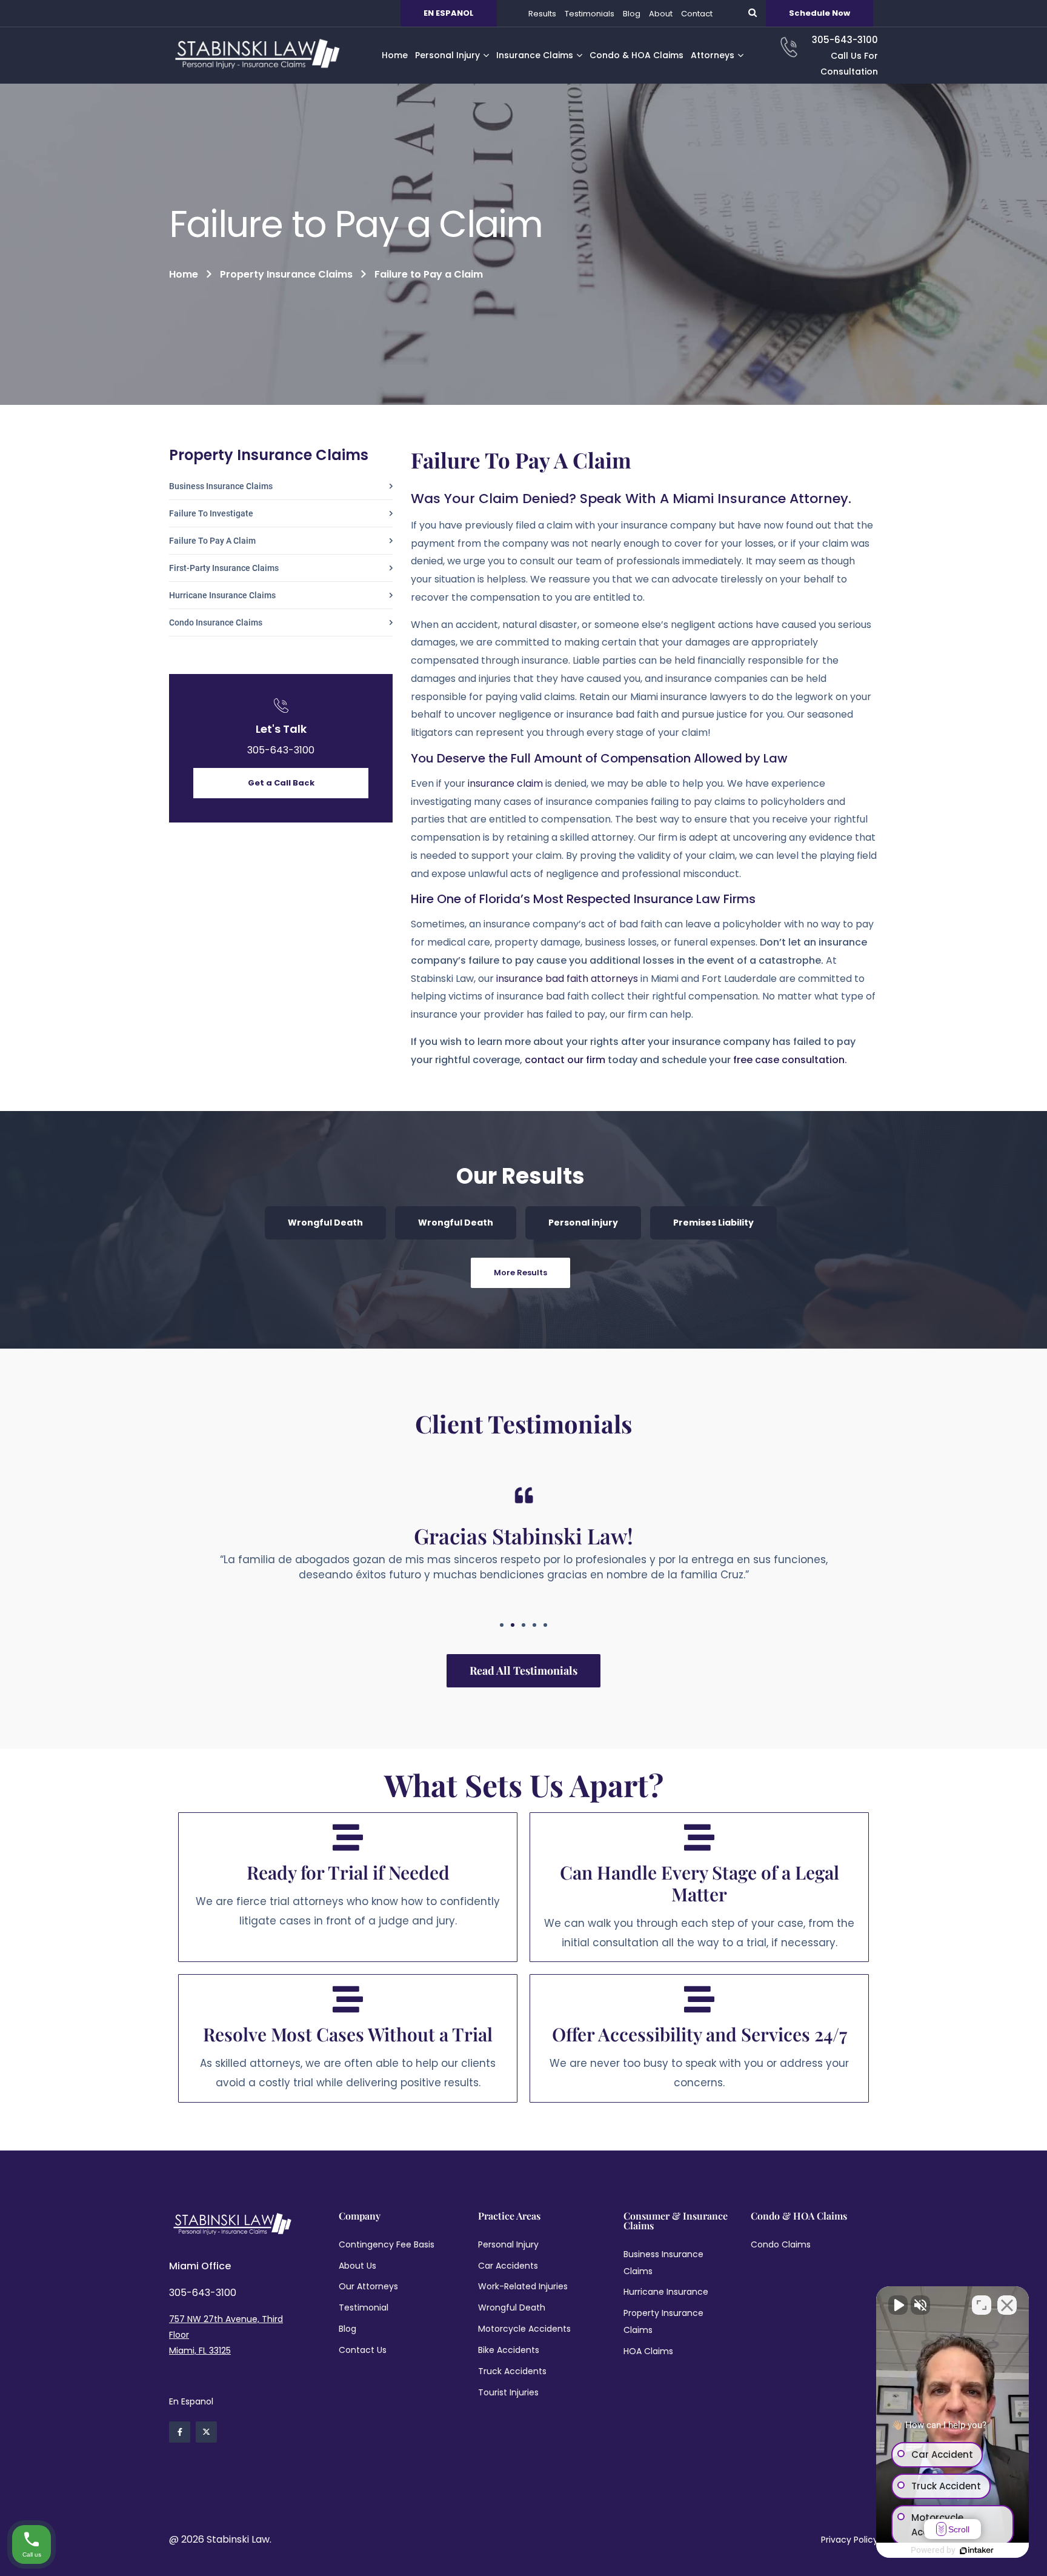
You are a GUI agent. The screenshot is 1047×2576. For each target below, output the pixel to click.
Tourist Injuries (508, 2392)
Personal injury (583, 1223)
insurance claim (505, 783)
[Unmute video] (898, 2305)
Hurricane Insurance (666, 2292)
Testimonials (590, 14)
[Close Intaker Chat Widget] (1007, 2305)
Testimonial (364, 2307)
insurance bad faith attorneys (567, 979)
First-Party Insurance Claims (224, 568)
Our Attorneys (368, 2286)
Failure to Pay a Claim (212, 541)
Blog (632, 14)
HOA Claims (648, 2351)
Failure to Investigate (211, 514)
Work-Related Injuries (523, 2286)
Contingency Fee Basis (387, 2244)
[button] (502, 1625)
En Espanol (191, 2401)
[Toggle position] (982, 2305)
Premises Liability (713, 1223)
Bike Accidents (509, 2350)
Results (542, 14)
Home (184, 274)
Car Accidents (508, 2266)
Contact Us (363, 2350)
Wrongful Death (325, 1223)
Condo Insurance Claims (216, 623)
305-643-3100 (281, 750)
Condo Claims (781, 2244)
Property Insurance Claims (286, 274)
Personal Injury (508, 2244)
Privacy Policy (849, 2540)
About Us (357, 2266)
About (661, 14)
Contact (697, 14)
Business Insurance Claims (221, 486)
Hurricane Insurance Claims (222, 596)
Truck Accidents (512, 2371)
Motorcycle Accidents (524, 2329)
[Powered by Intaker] (977, 2551)
